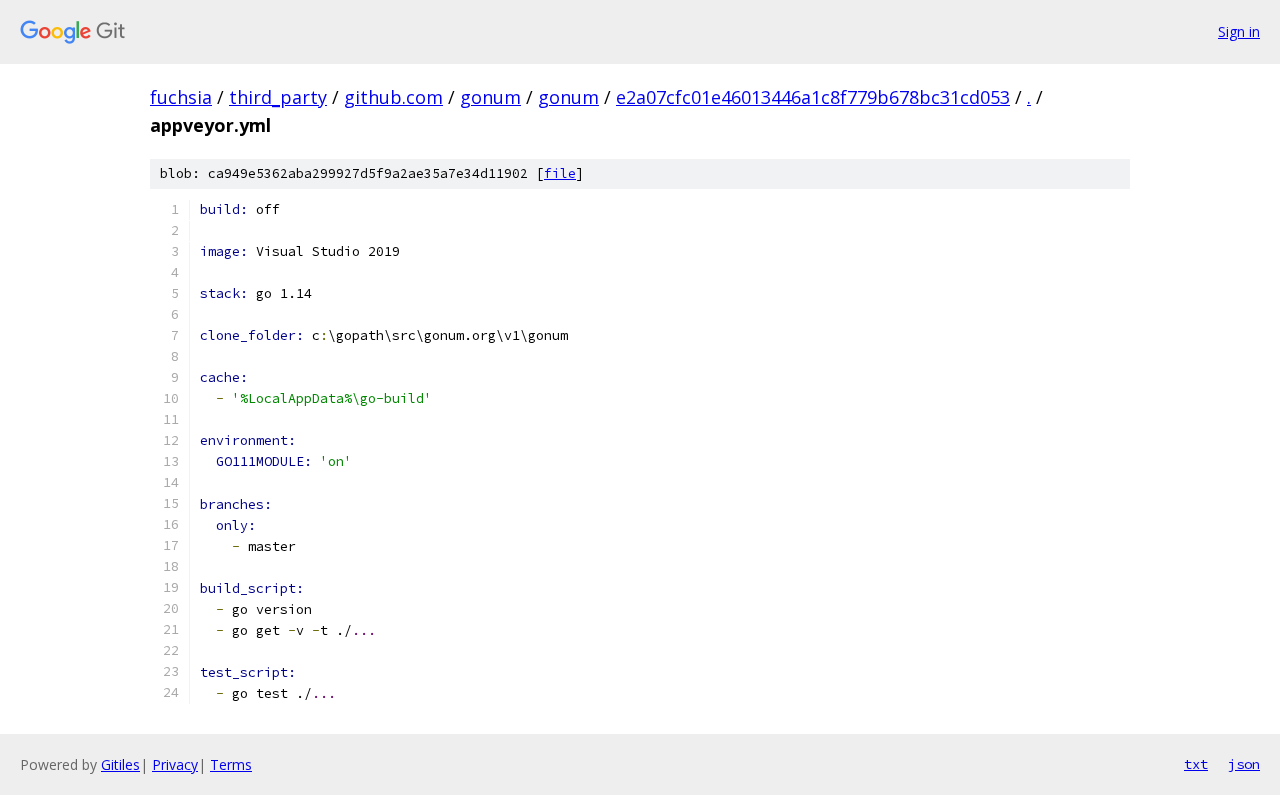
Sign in (1239, 31)
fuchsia (181, 97)
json (1244, 764)
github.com (393, 97)
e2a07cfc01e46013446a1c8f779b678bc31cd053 (813, 97)
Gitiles (120, 764)
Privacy (175, 764)
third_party (278, 97)
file (560, 173)
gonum (490, 97)
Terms (231, 764)
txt (1196, 764)
